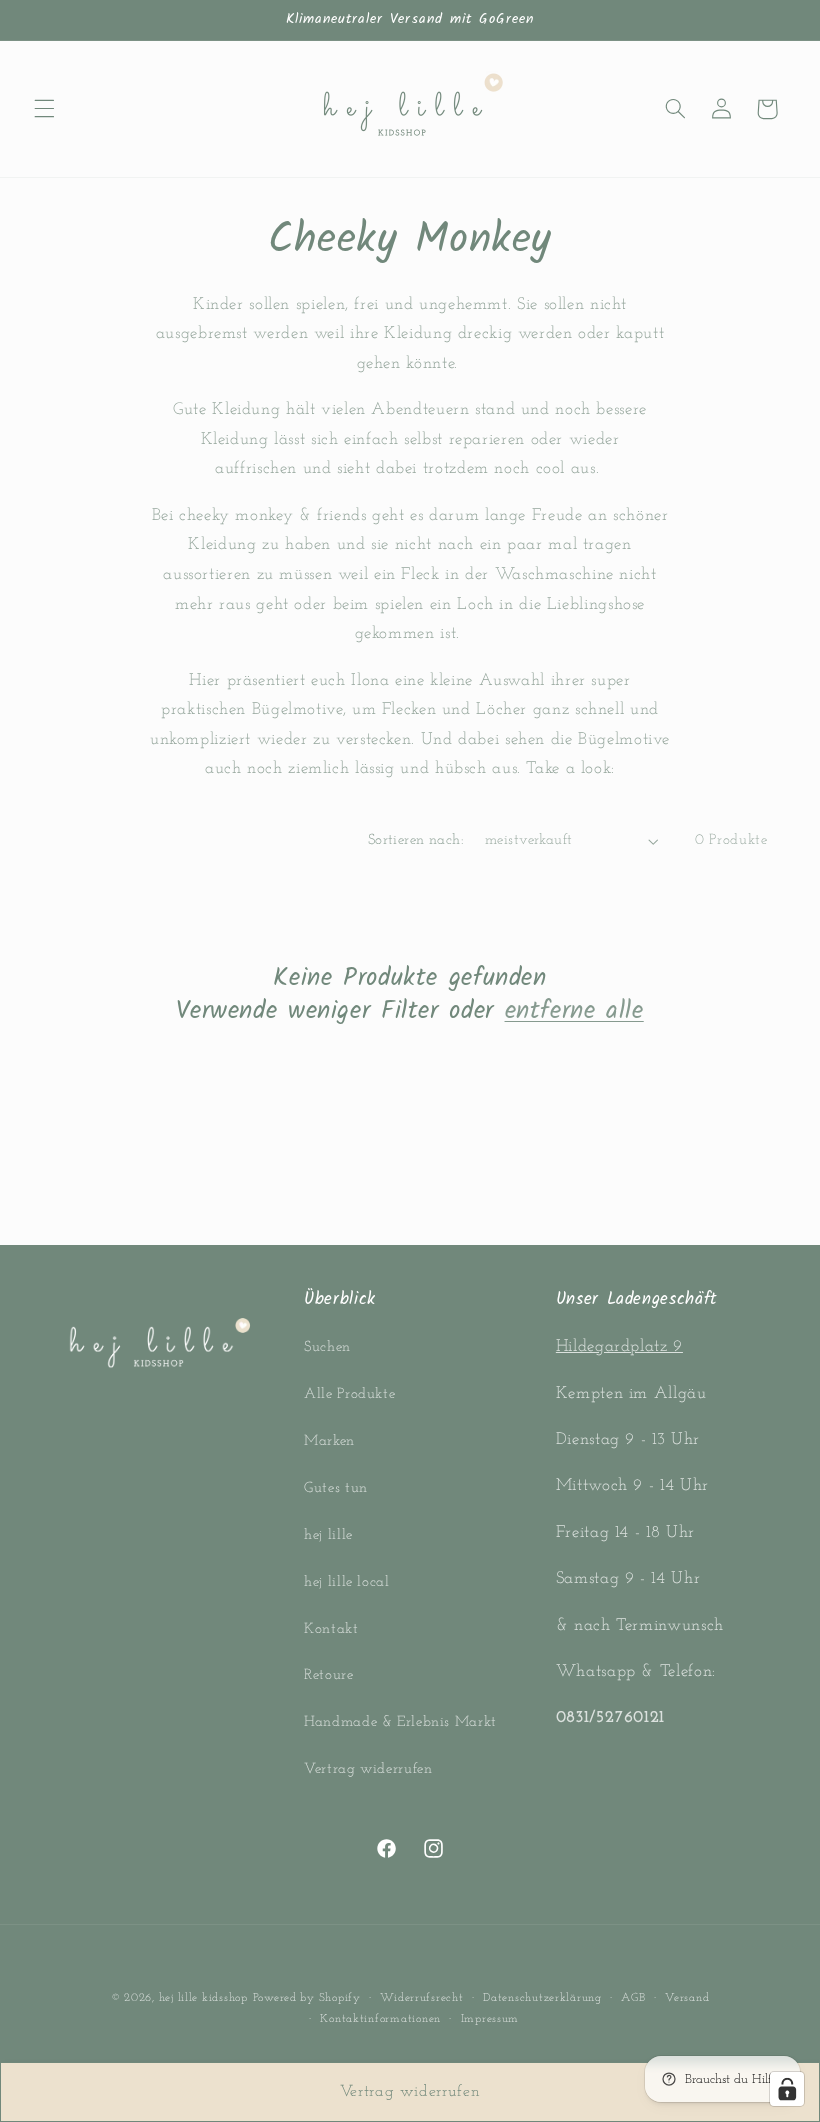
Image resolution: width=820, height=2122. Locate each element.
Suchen (327, 1347)
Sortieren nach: (416, 840)
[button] (44, 109)
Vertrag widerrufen (368, 1769)
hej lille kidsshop (203, 1998)
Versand (687, 1998)
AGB (633, 1998)
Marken (329, 1441)
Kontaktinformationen (380, 2019)
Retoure (328, 1675)
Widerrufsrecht (421, 1998)
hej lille (328, 1535)
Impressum (490, 2019)
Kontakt (331, 1629)
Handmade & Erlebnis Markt (400, 1722)
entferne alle (574, 1011)
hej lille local (346, 1582)
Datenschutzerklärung (542, 1998)
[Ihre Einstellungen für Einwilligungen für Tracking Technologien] (787, 2089)
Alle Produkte (349, 1394)
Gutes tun (336, 1488)
